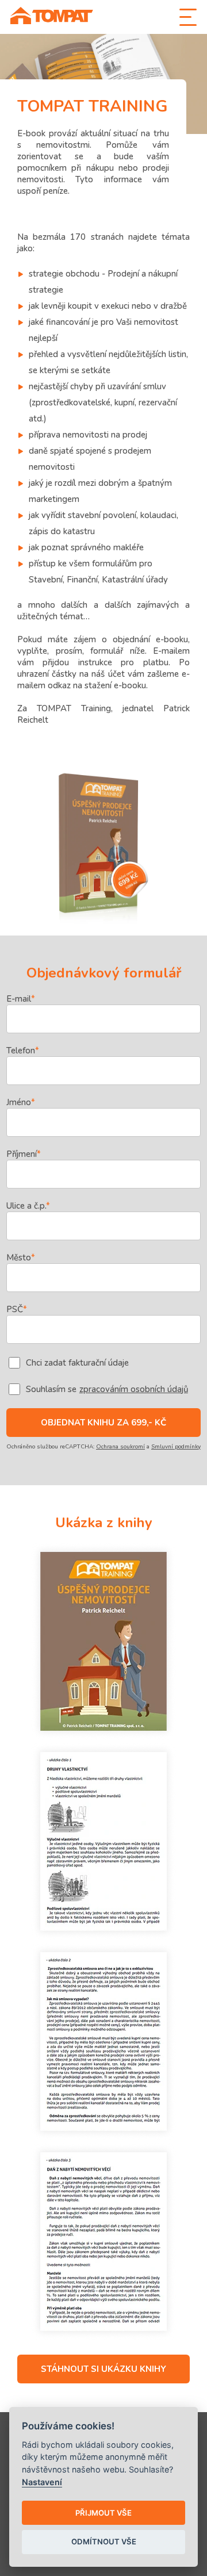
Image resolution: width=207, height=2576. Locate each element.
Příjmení (24, 1154)
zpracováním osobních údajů (134, 1389)
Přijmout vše (103, 2513)
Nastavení (42, 2482)
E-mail (21, 999)
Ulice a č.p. (28, 1206)
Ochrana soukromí (120, 1447)
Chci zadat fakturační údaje (77, 1363)
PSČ (17, 1309)
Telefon (23, 1051)
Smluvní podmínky (176, 1447)
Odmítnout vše (104, 2541)
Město (21, 1258)
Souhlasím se (107, 1389)
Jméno (21, 1102)
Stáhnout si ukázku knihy (103, 2369)
